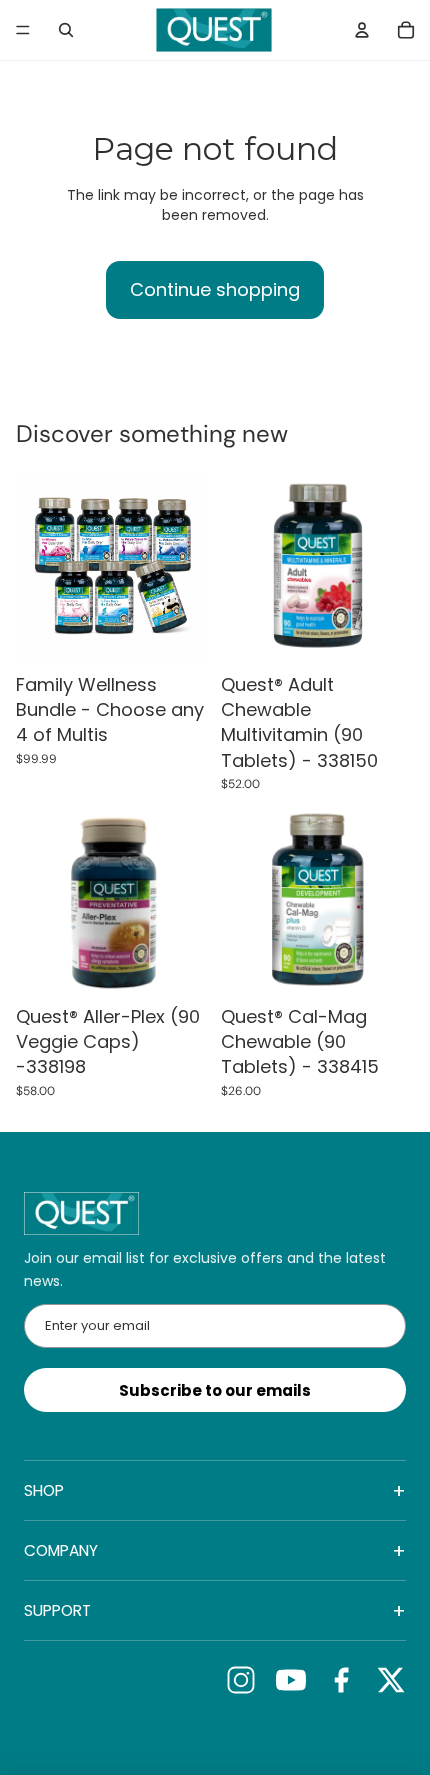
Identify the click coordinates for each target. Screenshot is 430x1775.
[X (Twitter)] (391, 1680)
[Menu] (23, 30)
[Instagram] (241, 1680)
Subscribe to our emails (215, 1390)
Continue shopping (215, 289)
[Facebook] (341, 1680)
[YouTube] (291, 1680)
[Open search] (66, 30)
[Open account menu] (362, 30)
